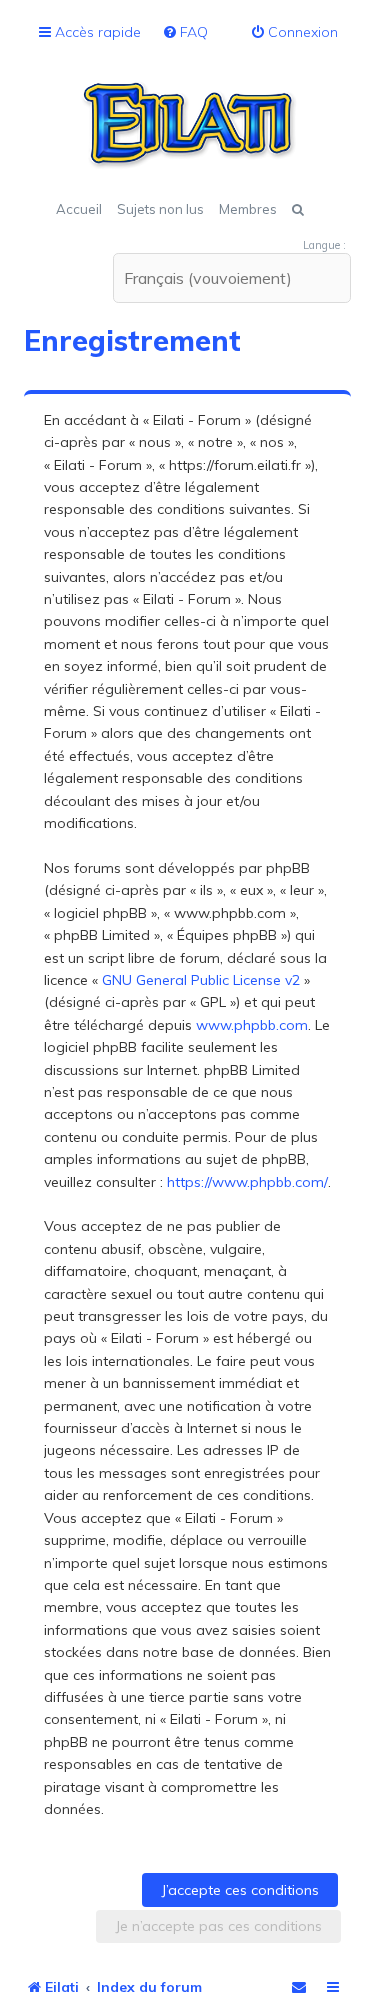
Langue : (324, 245)
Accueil (79, 209)
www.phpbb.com (252, 1025)
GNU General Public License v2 (201, 980)
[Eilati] (188, 125)
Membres (248, 209)
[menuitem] (185, 32)
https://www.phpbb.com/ (247, 1182)
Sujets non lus (160, 209)
